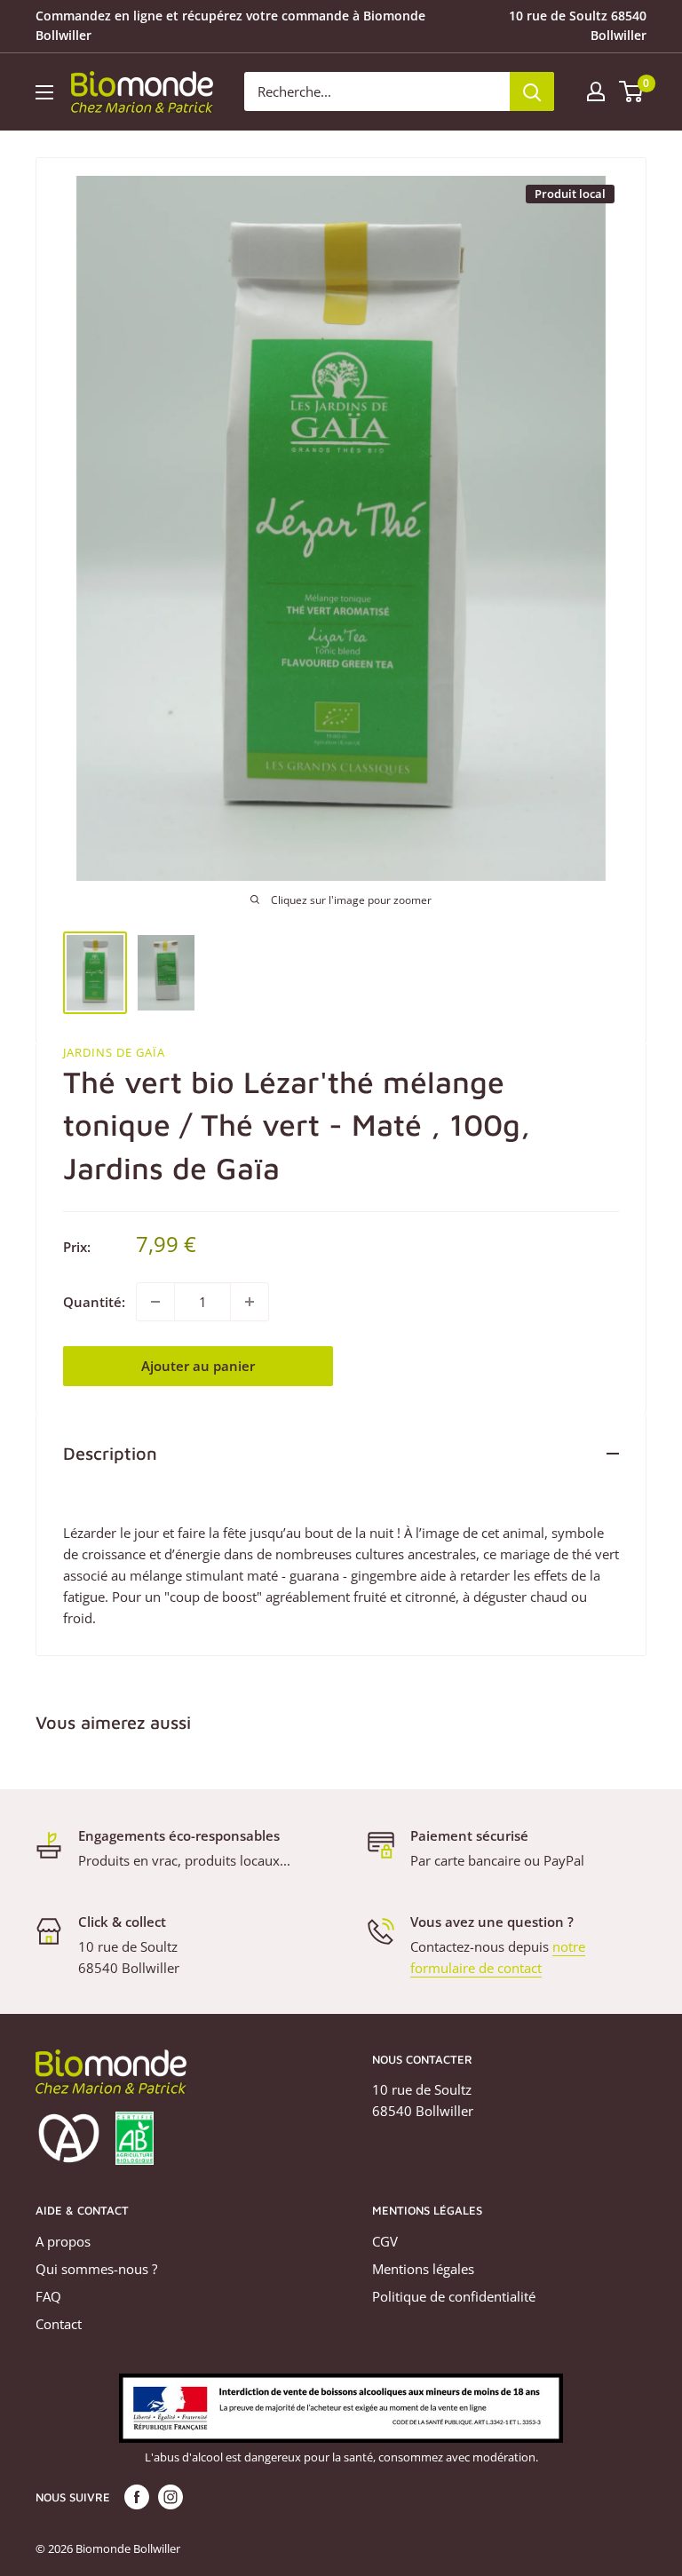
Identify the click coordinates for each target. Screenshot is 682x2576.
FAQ (48, 2296)
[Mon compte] (596, 91)
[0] (632, 91)
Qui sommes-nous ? (96, 2269)
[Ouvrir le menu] (44, 92)
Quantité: (94, 1302)
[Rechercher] (532, 91)
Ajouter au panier (198, 1366)
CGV (385, 2241)
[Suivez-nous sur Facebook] (137, 2497)
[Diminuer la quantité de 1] (155, 1302)
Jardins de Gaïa (114, 1052)
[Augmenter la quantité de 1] (250, 1302)
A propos (63, 2241)
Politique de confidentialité (454, 2296)
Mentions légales (423, 2269)
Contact (59, 2324)
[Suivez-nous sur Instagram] (170, 2497)
